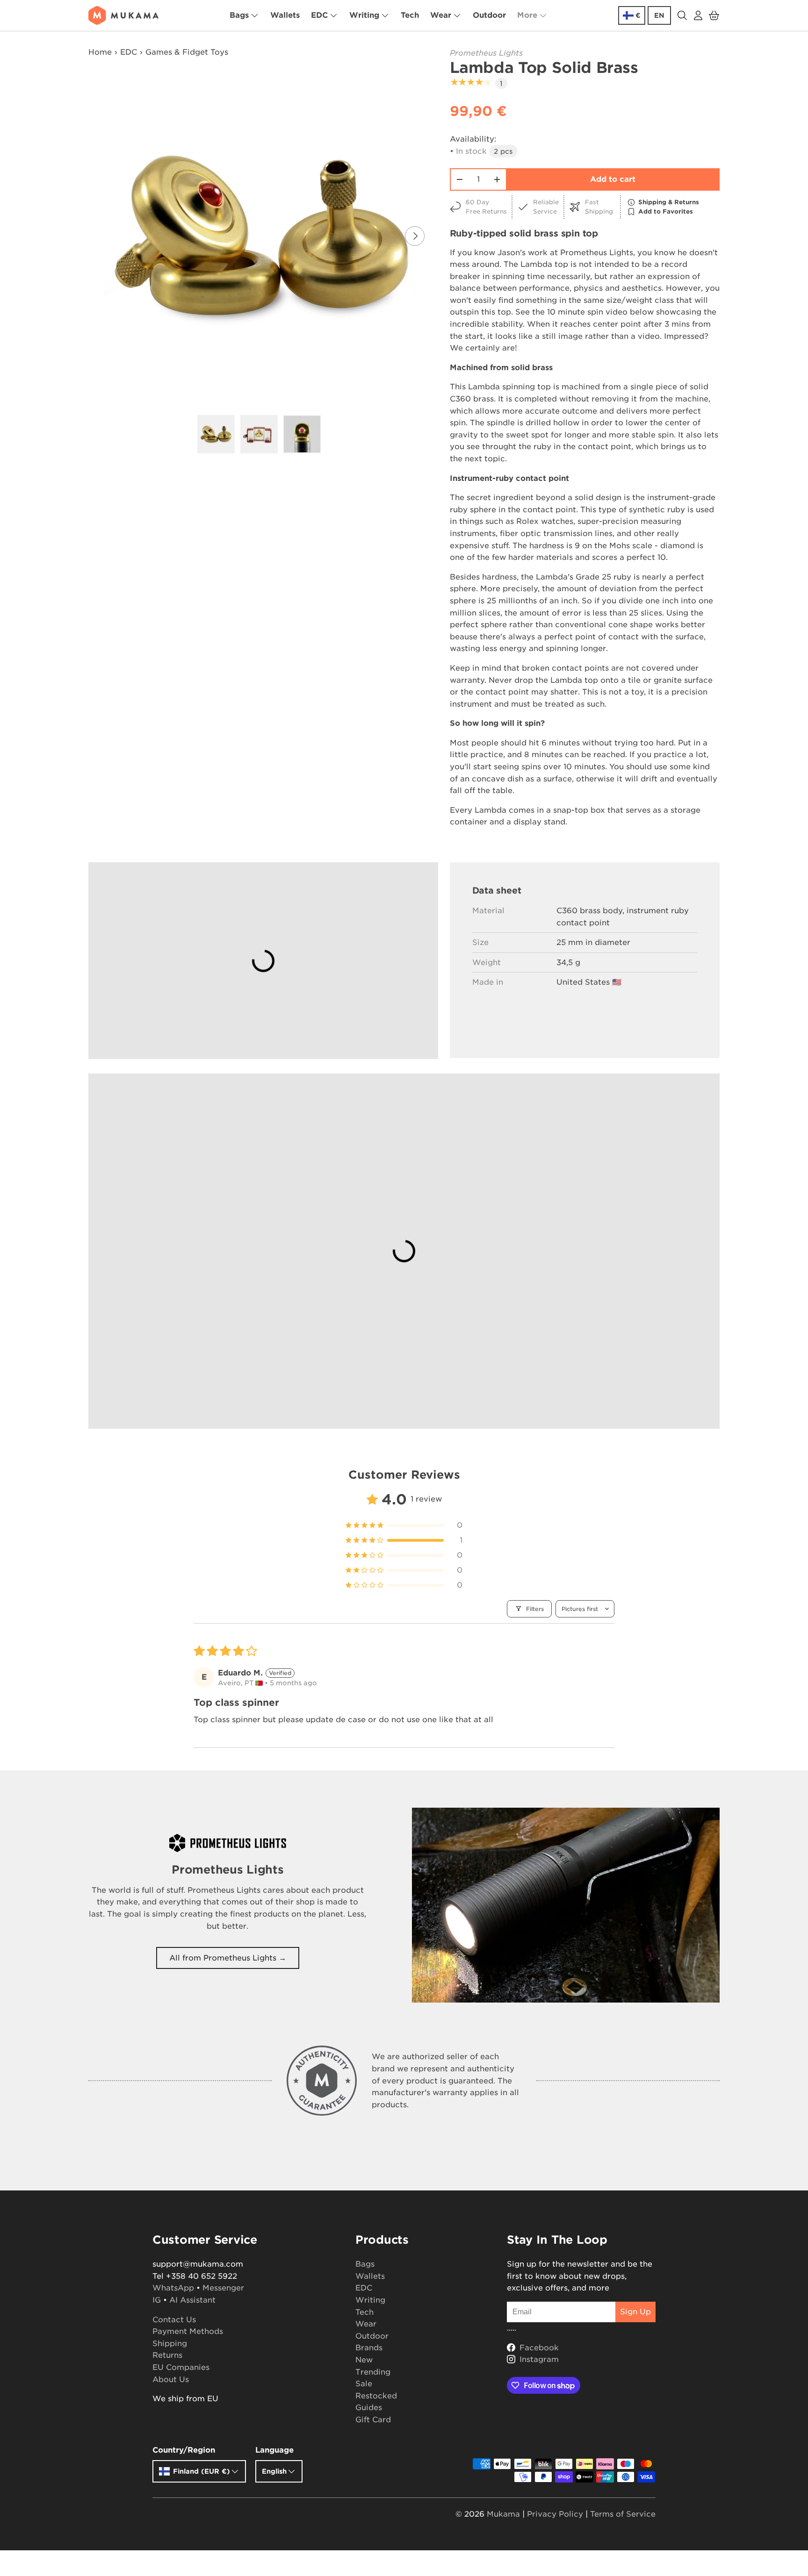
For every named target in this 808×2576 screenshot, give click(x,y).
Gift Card (373, 2420)
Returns (167, 2355)
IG (157, 2300)
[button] (714, 15)
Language (274, 2450)
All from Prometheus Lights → (228, 1958)
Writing (364, 15)
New (364, 2360)
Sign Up (635, 2312)
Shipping (170, 2343)
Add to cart (613, 179)
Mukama (503, 2514)
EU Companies (181, 2367)
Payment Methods (188, 2331)
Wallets (285, 15)
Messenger (223, 2288)
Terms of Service (623, 2514)
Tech (410, 15)
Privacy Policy (555, 2514)
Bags (239, 15)
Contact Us (174, 2320)
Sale (364, 2384)
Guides (369, 2408)
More (527, 15)
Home (100, 52)
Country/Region (184, 2450)
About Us (171, 2379)
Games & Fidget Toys (187, 52)
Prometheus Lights (486, 53)
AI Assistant (192, 2300)
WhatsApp (173, 2288)
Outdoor (489, 15)
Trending (373, 2372)
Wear (441, 15)
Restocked (376, 2396)
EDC (319, 15)
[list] (262, 236)
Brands (369, 2348)
